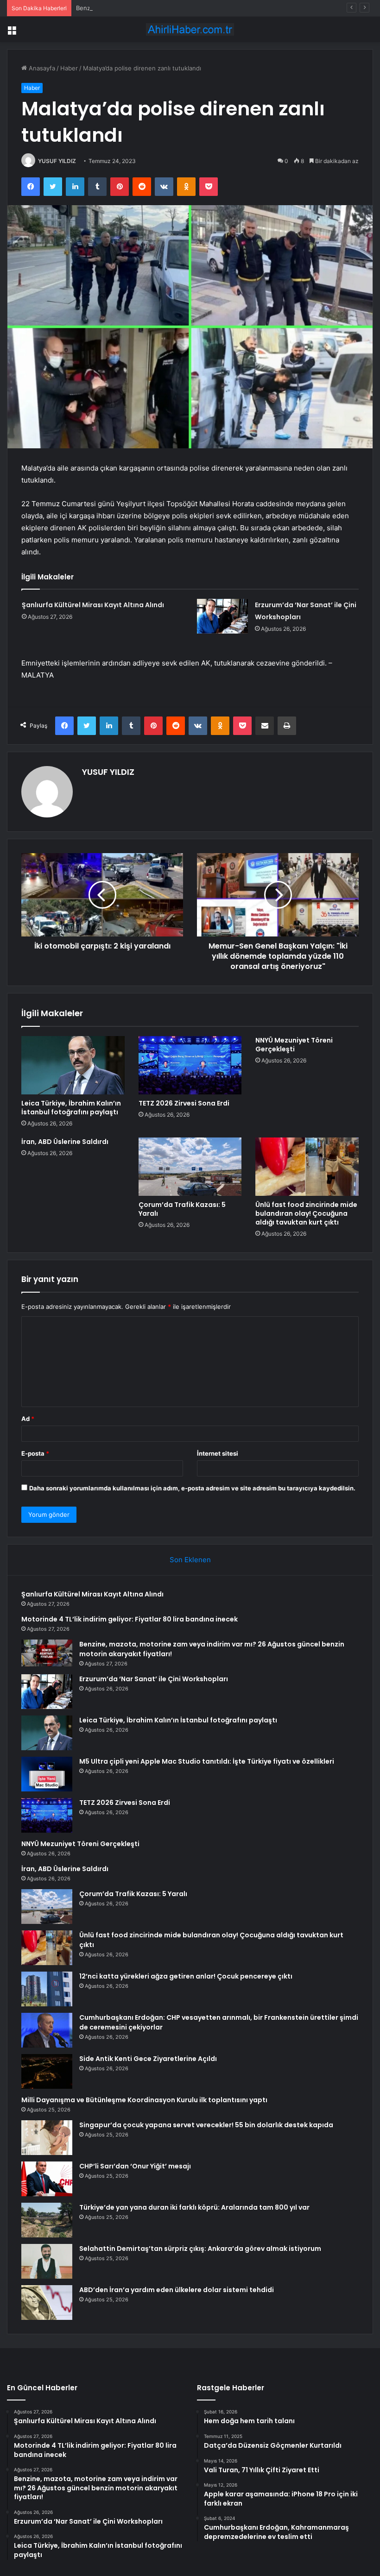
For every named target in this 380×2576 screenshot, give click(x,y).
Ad (28, 1419)
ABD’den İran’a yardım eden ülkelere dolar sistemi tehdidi (177, 2290)
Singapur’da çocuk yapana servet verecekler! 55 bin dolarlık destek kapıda (206, 2125)
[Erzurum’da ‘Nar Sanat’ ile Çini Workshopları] (222, 616)
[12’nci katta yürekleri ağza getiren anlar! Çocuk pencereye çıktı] (47, 1989)
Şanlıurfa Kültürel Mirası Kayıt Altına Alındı (93, 605)
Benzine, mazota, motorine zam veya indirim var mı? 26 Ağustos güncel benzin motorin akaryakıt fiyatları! (228, 8)
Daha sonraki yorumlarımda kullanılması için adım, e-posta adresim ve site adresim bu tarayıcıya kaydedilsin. (192, 1488)
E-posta (35, 1453)
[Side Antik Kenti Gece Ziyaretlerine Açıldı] (47, 2071)
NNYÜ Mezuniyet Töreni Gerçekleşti (294, 1045)
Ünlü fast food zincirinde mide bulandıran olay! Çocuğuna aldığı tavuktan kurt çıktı (306, 1213)
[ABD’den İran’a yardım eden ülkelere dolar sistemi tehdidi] (47, 2303)
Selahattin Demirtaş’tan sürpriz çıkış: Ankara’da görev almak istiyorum (200, 2249)
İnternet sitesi (218, 1453)
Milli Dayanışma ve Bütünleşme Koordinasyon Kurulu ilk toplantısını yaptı (144, 2100)
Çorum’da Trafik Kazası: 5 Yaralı (182, 1209)
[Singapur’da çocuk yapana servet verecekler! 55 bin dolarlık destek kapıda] (47, 2138)
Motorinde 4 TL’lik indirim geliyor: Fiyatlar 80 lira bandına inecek (130, 1619)
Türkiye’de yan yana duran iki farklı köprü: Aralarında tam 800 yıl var (194, 2207)
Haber (69, 68)
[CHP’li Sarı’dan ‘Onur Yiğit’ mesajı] (47, 2179)
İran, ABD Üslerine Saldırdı (65, 1142)
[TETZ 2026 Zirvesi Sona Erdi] (190, 1065)
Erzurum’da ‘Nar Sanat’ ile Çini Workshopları (154, 1679)
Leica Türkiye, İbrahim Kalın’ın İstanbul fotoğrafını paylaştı (71, 1108)
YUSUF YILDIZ (57, 161)
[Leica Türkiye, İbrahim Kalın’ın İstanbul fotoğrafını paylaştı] (73, 1065)
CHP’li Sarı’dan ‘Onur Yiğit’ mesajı (135, 2166)
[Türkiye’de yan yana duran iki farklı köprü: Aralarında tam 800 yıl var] (47, 2220)
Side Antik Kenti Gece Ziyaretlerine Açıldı (148, 2059)
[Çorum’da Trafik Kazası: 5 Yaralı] (190, 1167)
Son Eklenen (190, 1560)
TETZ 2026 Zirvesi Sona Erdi (184, 1103)
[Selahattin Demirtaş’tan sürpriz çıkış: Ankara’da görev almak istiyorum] (47, 2261)
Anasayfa (41, 68)
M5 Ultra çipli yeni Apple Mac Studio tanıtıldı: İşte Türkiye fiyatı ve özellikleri (207, 1761)
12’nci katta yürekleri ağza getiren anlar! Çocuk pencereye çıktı (186, 1976)
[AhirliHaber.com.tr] (190, 29)
